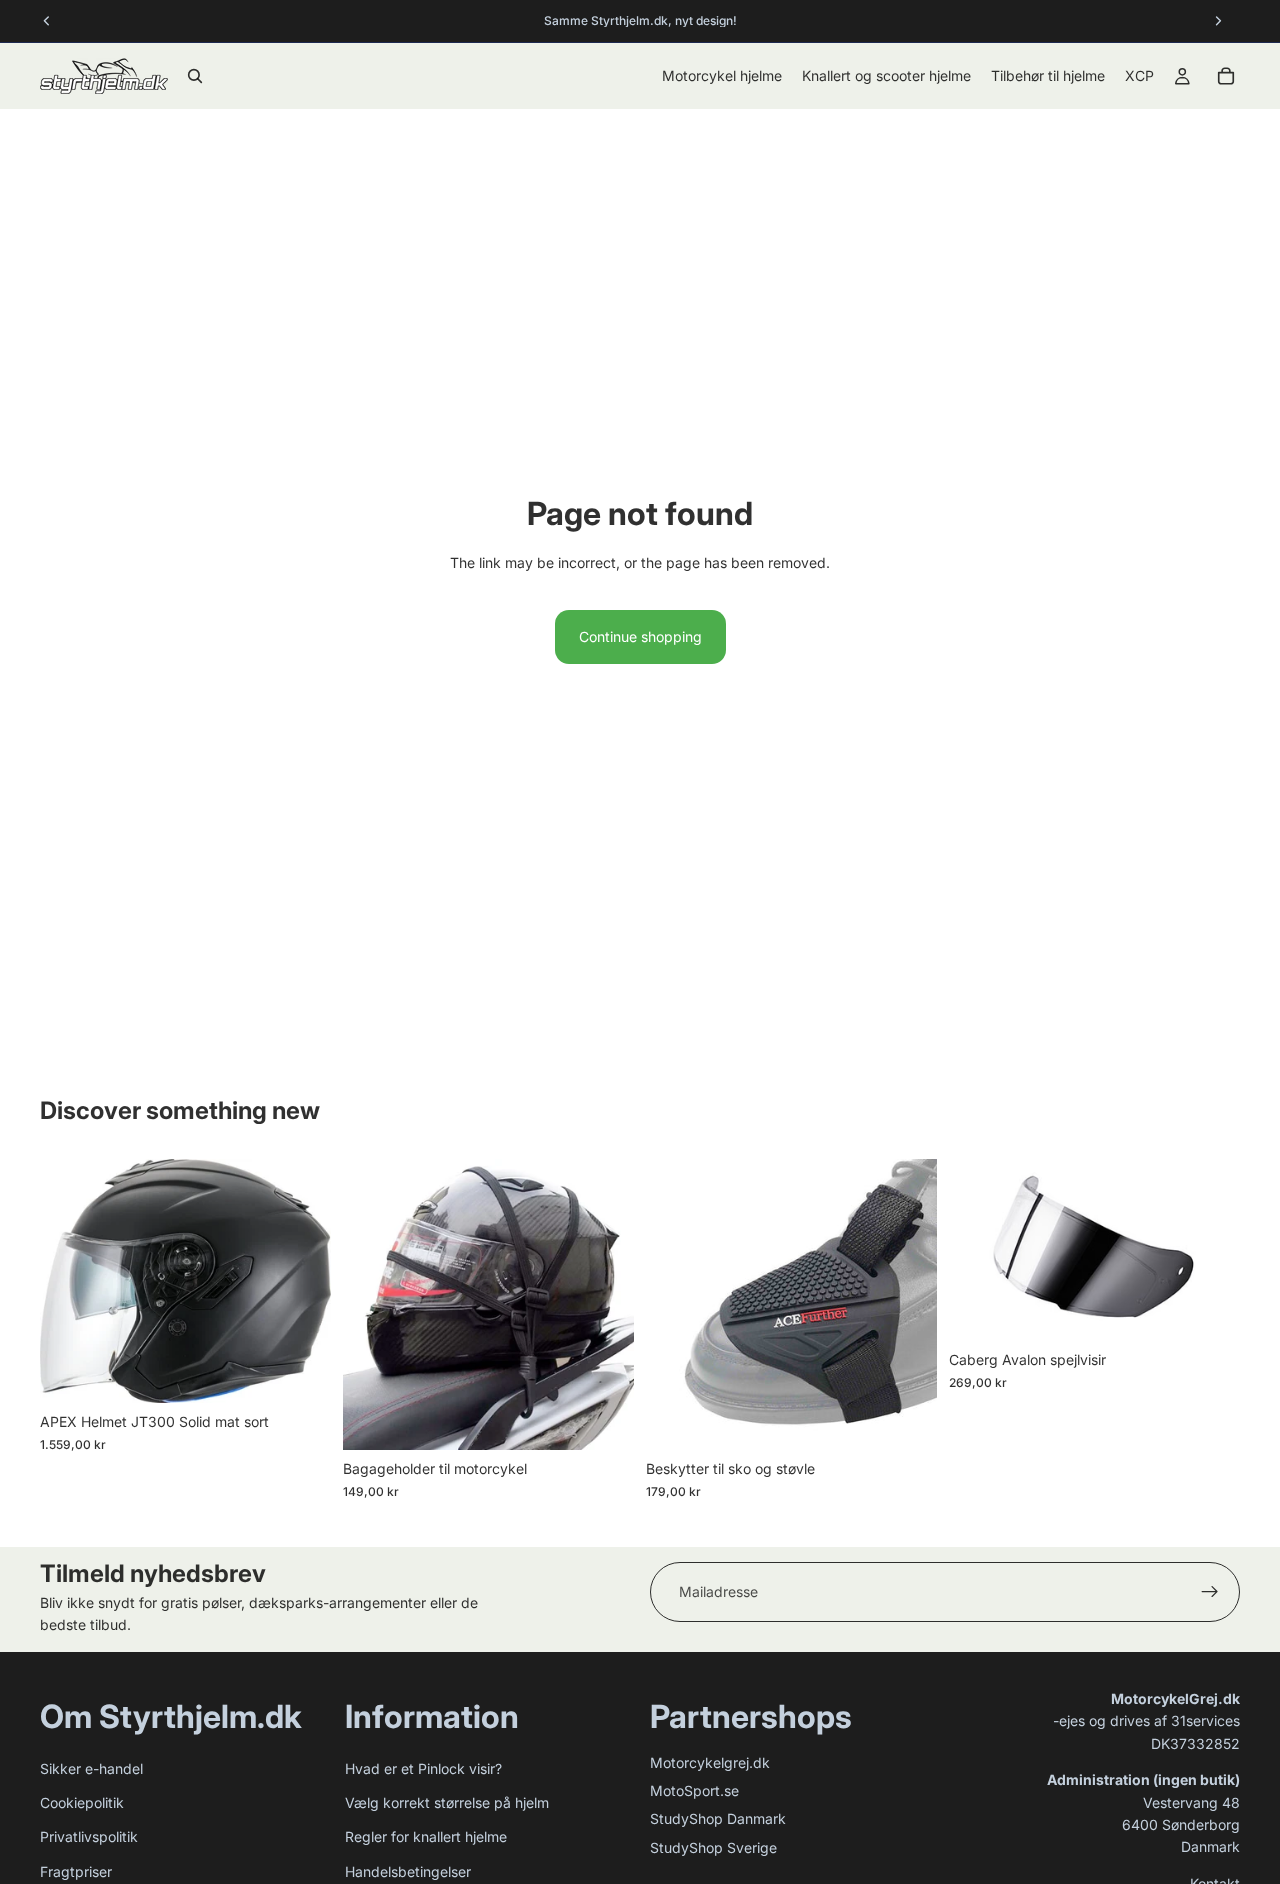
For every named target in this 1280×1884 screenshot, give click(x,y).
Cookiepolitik (82, 1802)
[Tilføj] (603, 1420)
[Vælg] (300, 1373)
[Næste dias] (301, 1281)
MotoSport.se (694, 1790)
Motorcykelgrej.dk (710, 1762)
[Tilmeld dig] (1210, 1592)
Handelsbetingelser (408, 1871)
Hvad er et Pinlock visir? (423, 1768)
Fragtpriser (76, 1871)
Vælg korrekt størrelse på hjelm (447, 1802)
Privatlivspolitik (89, 1836)
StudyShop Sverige (713, 1847)
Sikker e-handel (91, 1768)
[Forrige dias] (70, 1281)
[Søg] (195, 76)
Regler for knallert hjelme (426, 1836)
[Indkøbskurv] (1226, 76)
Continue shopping (640, 636)
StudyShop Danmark (718, 1818)
